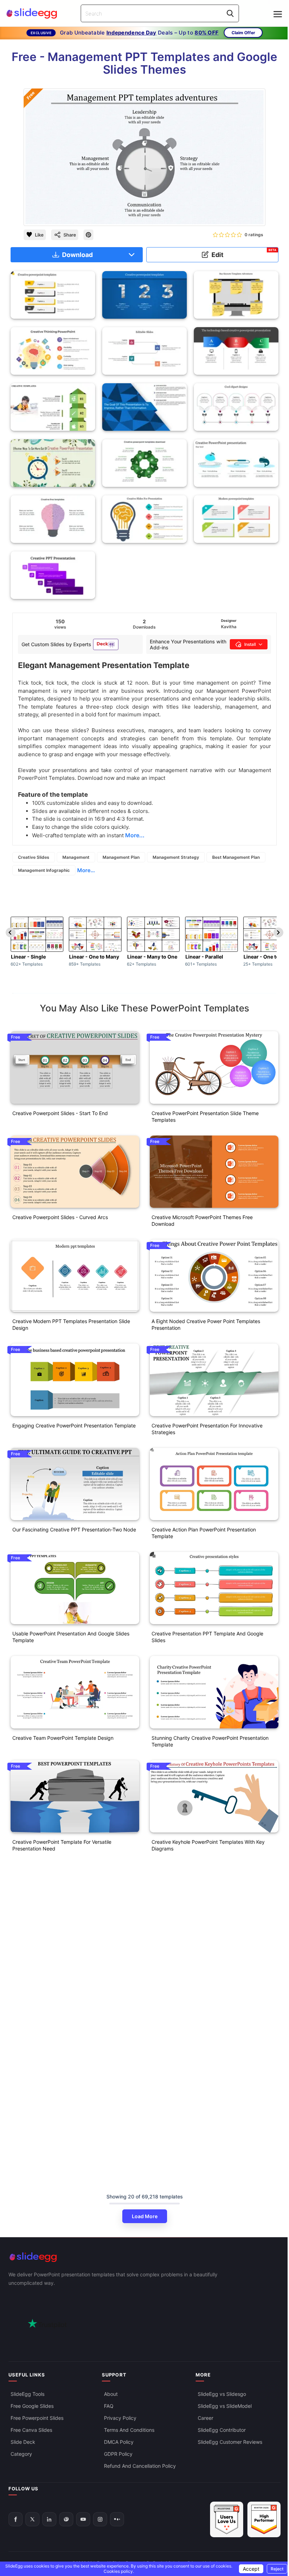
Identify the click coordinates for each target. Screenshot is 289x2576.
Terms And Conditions (129, 2430)
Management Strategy (176, 857)
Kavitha (229, 627)
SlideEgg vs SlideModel (225, 2406)
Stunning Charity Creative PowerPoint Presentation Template (210, 1741)
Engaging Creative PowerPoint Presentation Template (74, 1425)
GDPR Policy (118, 2454)
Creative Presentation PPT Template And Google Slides (207, 1637)
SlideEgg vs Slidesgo (222, 2394)
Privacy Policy (120, 2418)
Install (250, 644)
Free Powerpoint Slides (37, 2418)
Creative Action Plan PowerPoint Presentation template (204, 1533)
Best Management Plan (236, 857)
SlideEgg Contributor (222, 2430)
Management (76, 857)
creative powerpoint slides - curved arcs (60, 1217)
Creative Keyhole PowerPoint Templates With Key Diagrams (208, 1845)
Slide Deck (23, 2442)
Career (205, 2418)
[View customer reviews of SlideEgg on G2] (264, 2519)
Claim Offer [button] (243, 33)
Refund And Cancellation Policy (140, 2466)
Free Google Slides (32, 2406)
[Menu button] (278, 14)
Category (21, 2454)
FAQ (109, 2406)
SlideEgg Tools (27, 2394)
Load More (145, 2216)
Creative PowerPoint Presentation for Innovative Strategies (207, 1429)
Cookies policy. (119, 2571)
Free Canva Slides (31, 2430)
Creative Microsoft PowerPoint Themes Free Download (202, 1220)
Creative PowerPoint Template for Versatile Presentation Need (62, 1845)
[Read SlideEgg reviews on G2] (227, 2519)
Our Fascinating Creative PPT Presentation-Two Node (74, 1529)
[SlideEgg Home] (144, 2257)
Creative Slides (34, 857)
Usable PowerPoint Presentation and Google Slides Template (71, 1637)
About (111, 2394)
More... (86, 870)
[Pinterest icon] (88, 235)
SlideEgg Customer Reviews (230, 2442)
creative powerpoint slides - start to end (60, 1113)
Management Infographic (44, 870)
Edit (244, 253)
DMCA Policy (119, 2442)
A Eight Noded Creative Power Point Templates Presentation (206, 1324)
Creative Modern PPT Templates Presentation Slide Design (71, 1324)
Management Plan (121, 857)
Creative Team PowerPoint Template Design (63, 1738)
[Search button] (230, 13)
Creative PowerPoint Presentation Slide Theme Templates (205, 1116)
